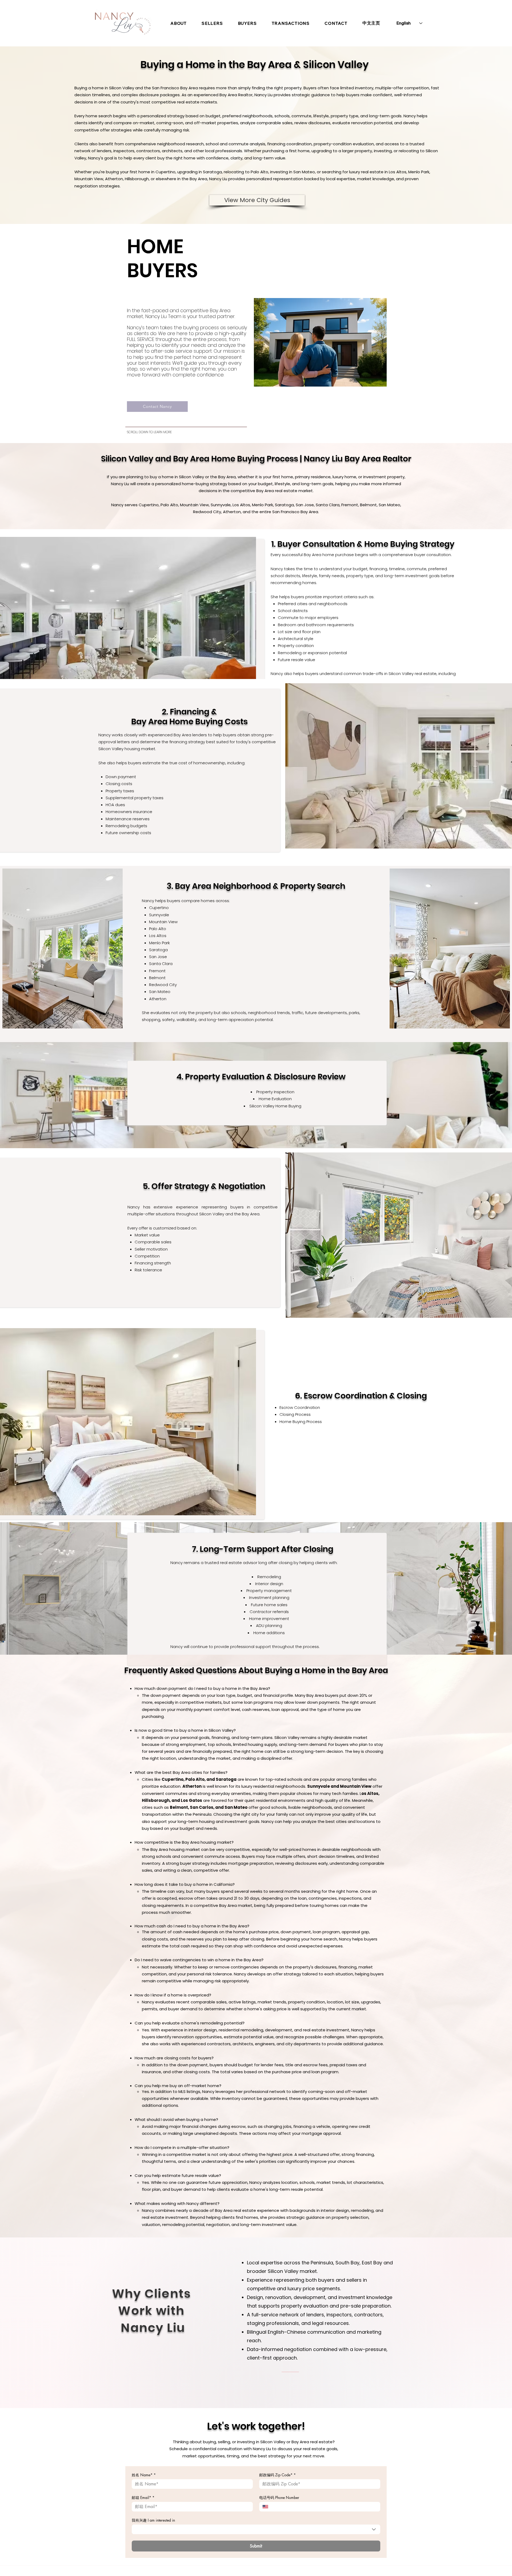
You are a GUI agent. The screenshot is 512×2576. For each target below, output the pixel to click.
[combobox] (256, 2529)
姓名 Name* (144, 2475)
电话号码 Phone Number (279, 2497)
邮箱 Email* (143, 2497)
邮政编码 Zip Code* (277, 2475)
